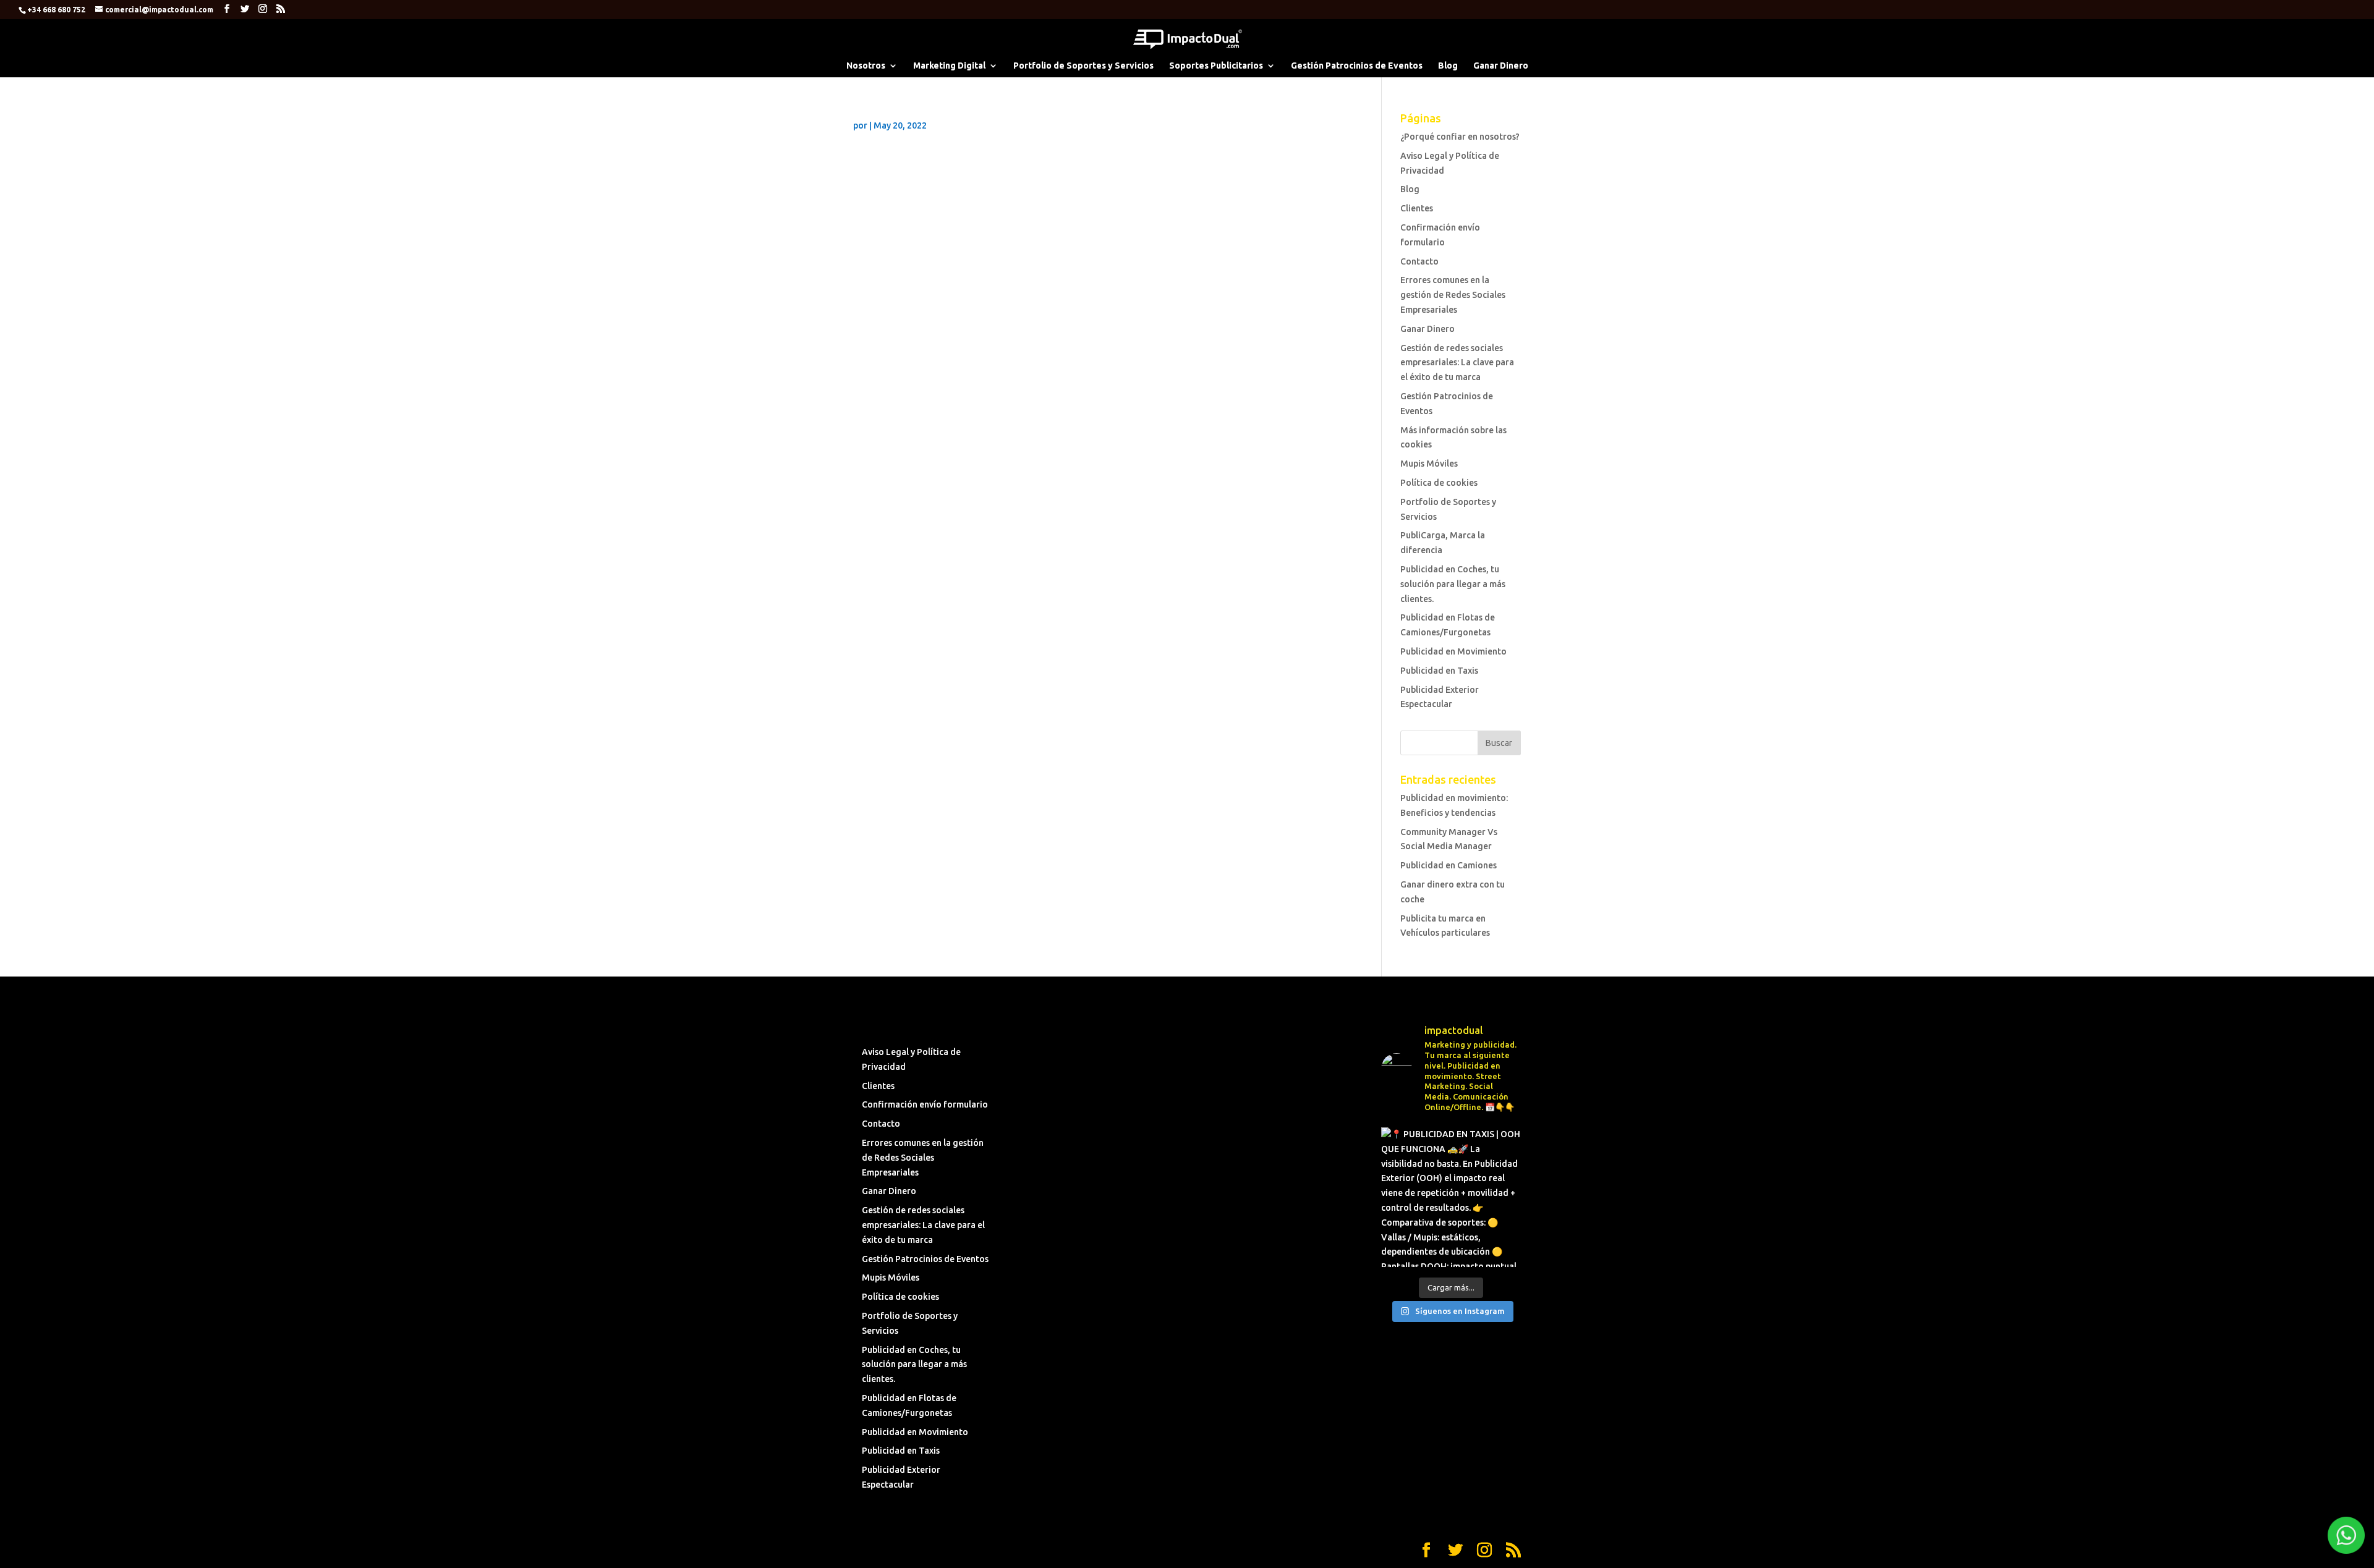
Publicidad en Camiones (1449, 865)
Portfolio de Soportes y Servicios (1083, 66)
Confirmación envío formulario (925, 1104)
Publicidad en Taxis (1439, 671)
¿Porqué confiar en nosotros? (1460, 137)
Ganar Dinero (1501, 66)
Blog (1448, 66)
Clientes (1417, 208)
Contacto (1419, 261)
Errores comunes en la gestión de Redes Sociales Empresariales (1453, 295)
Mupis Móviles (1429, 464)
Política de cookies (1439, 483)
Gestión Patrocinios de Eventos (1357, 66)
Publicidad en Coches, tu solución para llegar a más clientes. (1453, 584)
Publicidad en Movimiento (1453, 651)
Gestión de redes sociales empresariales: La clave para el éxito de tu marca (1457, 363)
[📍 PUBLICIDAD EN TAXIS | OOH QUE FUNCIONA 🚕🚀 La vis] (1451, 1197)
